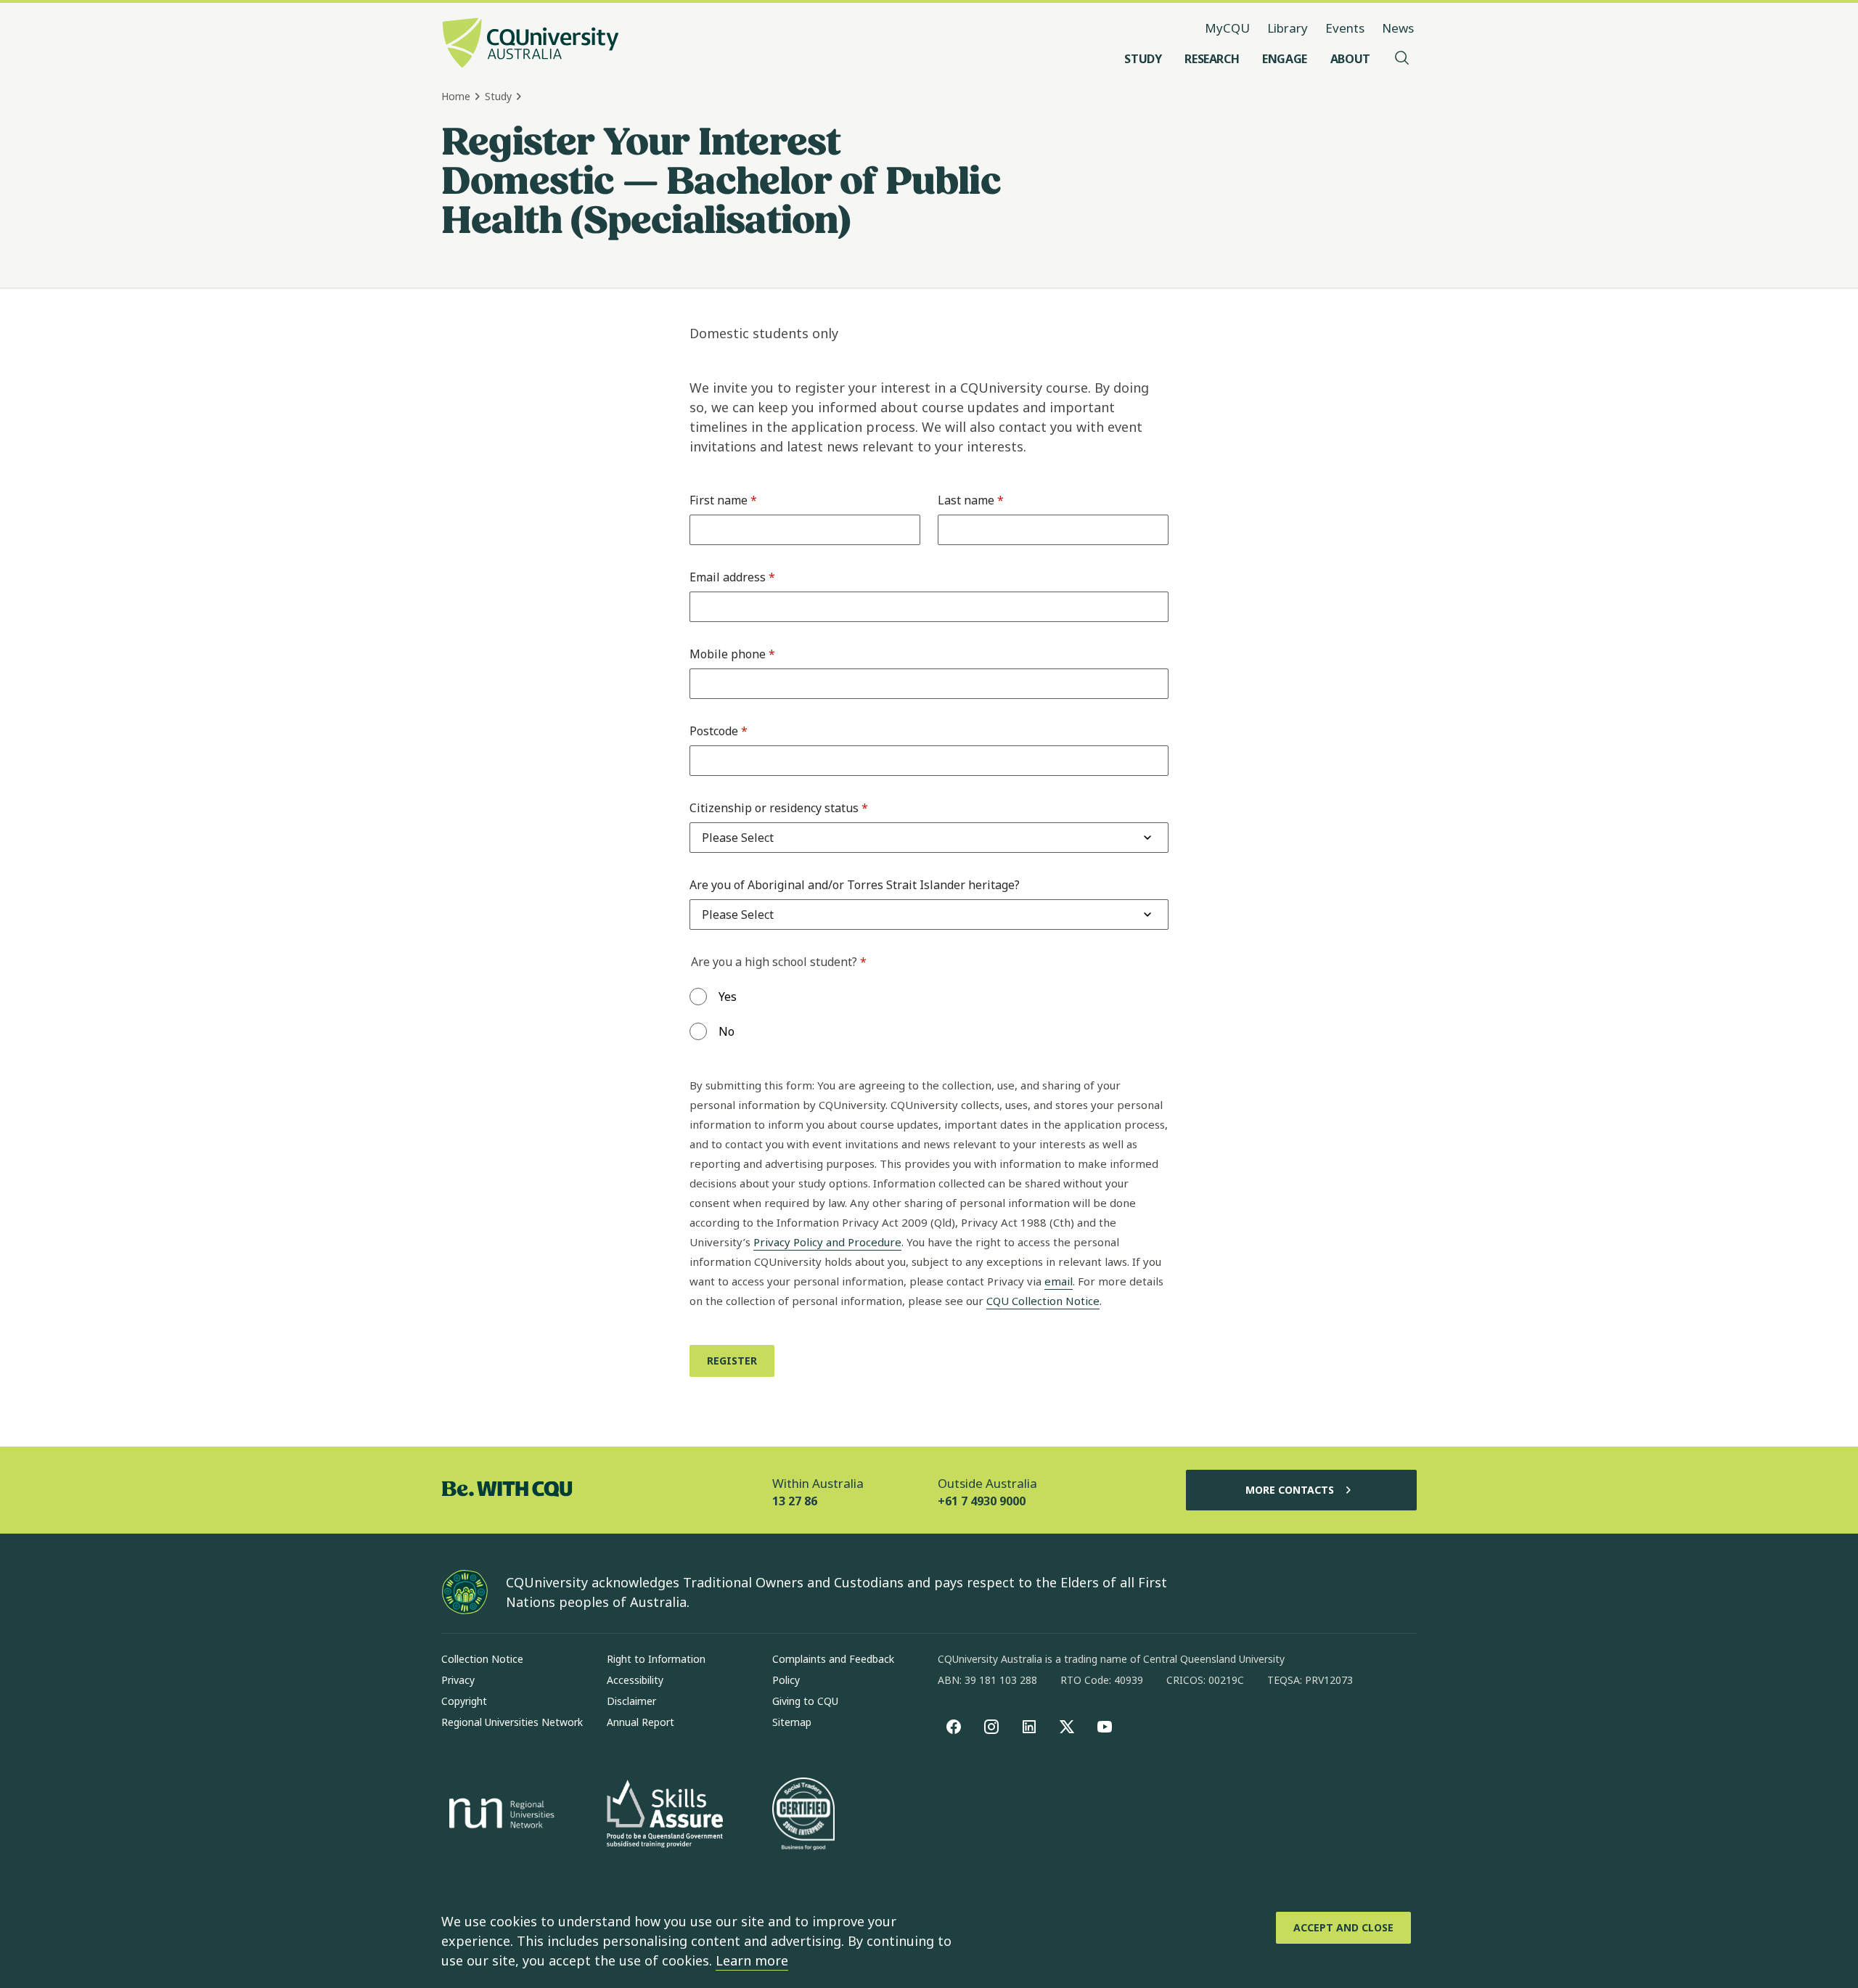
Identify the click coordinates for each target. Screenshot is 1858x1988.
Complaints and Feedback (833, 1659)
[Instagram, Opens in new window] (991, 1727)
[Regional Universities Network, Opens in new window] (499, 1815)
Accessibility (635, 1680)
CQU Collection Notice (1043, 1301)
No (727, 1031)
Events (1345, 28)
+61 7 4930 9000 (982, 1501)
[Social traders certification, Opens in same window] (803, 1815)
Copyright (464, 1701)
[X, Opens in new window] (1067, 1727)
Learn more (752, 1960)
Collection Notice (482, 1659)
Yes (728, 997)
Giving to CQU (805, 1701)
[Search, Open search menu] (1402, 59)
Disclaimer (631, 1701)
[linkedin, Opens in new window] (1029, 1727)
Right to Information (656, 1659)
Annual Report (641, 1722)
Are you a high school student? (779, 962)
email (1059, 1281)
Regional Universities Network (512, 1722)
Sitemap (792, 1722)
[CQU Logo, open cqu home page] (531, 44)
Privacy (458, 1680)
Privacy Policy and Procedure (827, 1242)
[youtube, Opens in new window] (1105, 1727)
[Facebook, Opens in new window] (954, 1727)
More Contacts (1290, 1490)
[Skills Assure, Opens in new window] (665, 1816)
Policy (786, 1680)
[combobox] (738, 838)
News (1398, 28)
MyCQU (1227, 28)
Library (1288, 28)
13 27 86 (795, 1501)
